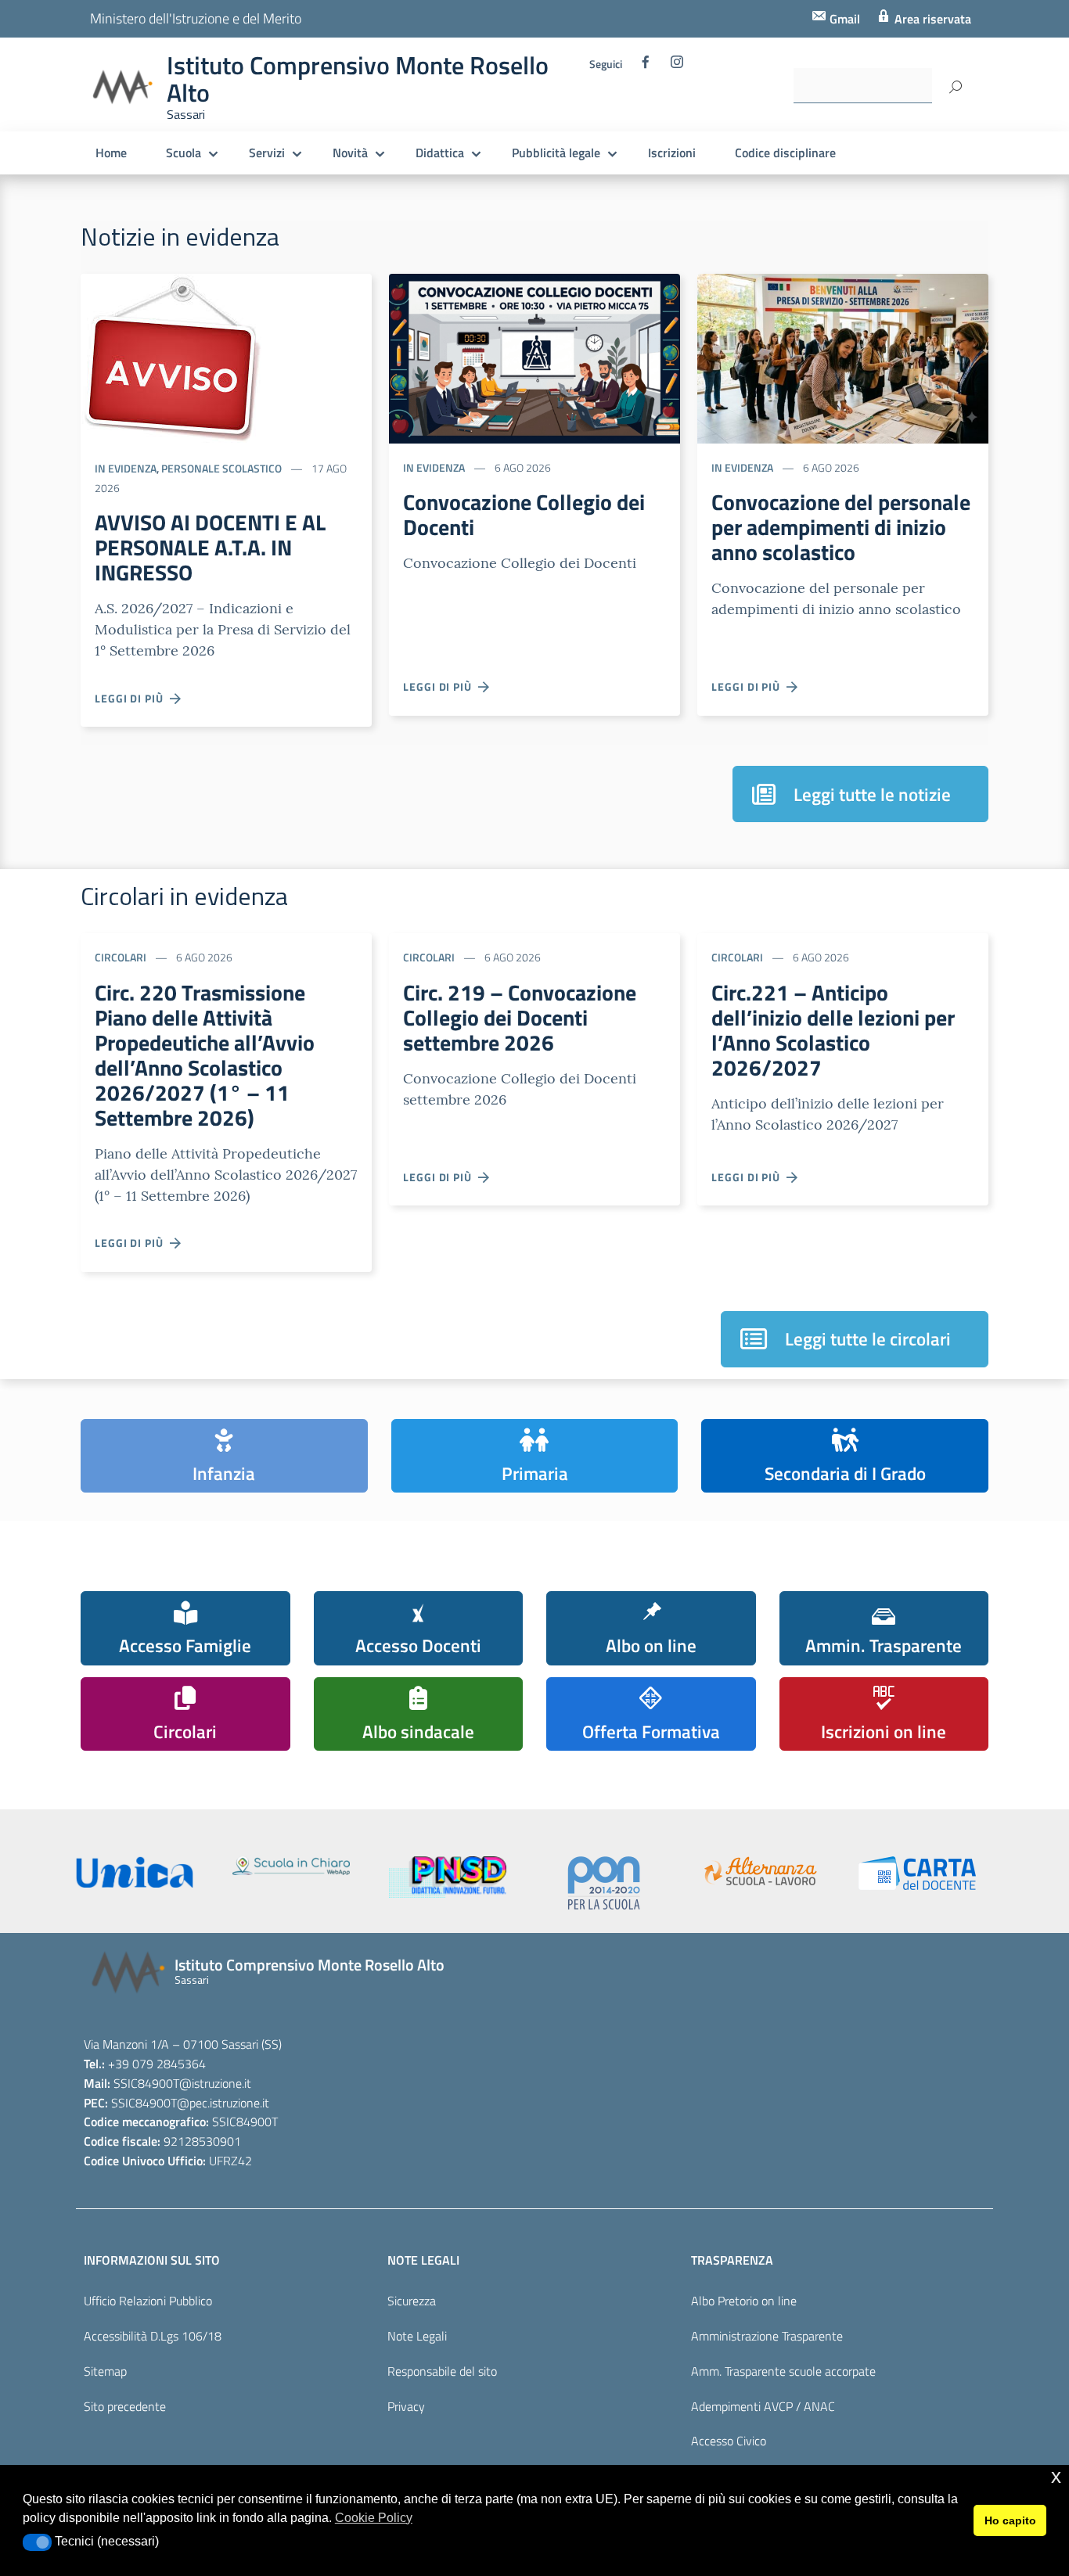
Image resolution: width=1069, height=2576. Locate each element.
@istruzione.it (215, 2083)
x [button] (1056, 2476)
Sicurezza (412, 2301)
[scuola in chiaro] (291, 1866)
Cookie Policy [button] (374, 2518)
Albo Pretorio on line (744, 2301)
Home (111, 153)
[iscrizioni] (135, 1872)
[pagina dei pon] (604, 1883)
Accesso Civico (729, 2441)
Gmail (843, 19)
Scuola (184, 153)
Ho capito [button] (1010, 2520)
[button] (37, 2542)
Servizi (267, 153)
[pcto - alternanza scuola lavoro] (761, 1871)
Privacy (406, 2406)
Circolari (121, 957)
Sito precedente (125, 2406)
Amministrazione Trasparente (767, 2336)
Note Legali (417, 2336)
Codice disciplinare (785, 153)
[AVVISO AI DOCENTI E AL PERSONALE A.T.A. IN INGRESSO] (171, 357)
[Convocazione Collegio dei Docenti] (534, 357)
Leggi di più (132, 698)
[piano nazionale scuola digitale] (448, 1877)
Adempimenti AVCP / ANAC (763, 2406)
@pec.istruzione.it (223, 2103)
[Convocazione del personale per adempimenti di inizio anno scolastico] (843, 357)
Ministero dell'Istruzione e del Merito (196, 18)
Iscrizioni (672, 153)
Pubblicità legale (556, 153)
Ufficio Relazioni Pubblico (148, 2301)
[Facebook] (646, 66)
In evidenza (126, 468)
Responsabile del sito (442, 2371)
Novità (350, 153)
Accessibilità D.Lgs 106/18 (153, 2336)
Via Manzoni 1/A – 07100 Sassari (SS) (183, 2044)
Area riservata (931, 19)
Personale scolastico (221, 468)
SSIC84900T (146, 2083)
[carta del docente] (917, 1873)
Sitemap (105, 2371)
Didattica (440, 153)
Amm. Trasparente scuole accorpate (783, 2371)
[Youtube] (597, 110)
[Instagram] (677, 66)
